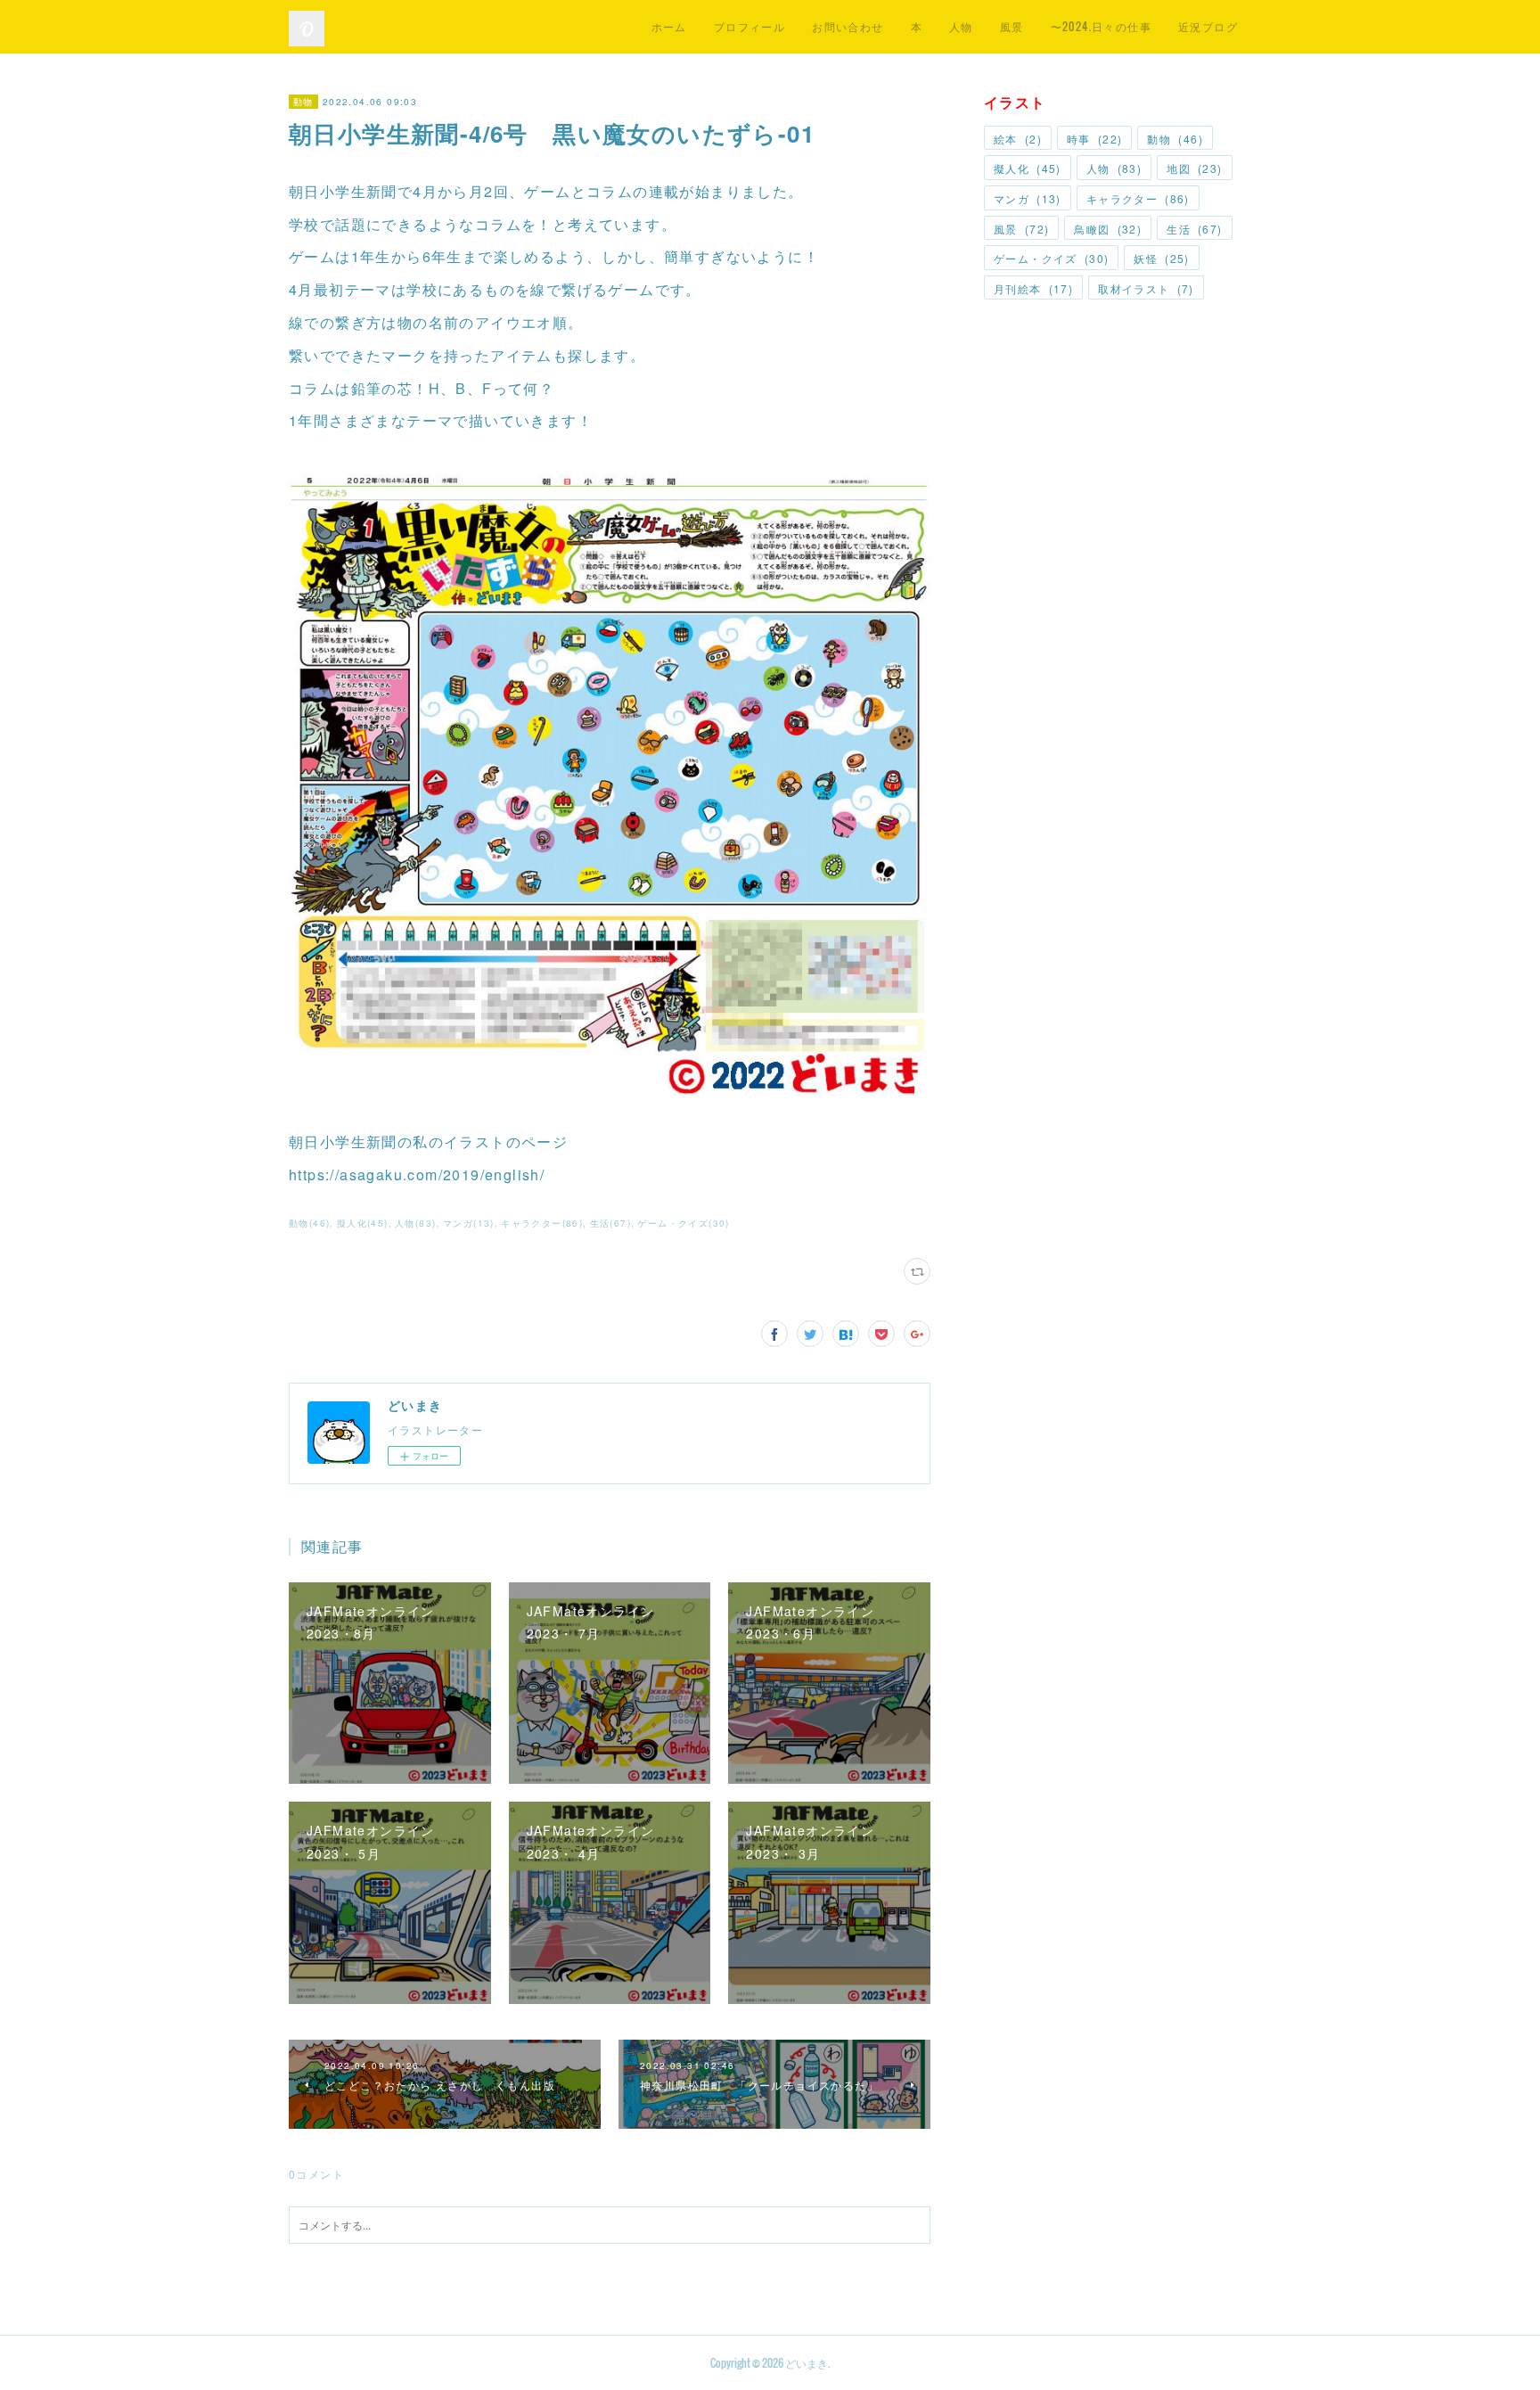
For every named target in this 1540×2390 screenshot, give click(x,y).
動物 (303, 102)
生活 (1194, 229)
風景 (1012, 26)
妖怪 (1161, 258)
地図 (1194, 168)
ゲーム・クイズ (1051, 258)
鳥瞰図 (1108, 229)
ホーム (669, 26)
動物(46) (309, 1223)
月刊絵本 (1033, 288)
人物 (961, 26)
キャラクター (1138, 198)
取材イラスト (1146, 288)
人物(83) (415, 1223)
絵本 (1018, 139)
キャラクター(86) (542, 1223)
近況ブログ (1208, 26)
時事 (1094, 139)
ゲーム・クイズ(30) (683, 1223)
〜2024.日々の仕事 (1101, 26)
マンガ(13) (469, 1223)
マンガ (1028, 198)
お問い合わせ (848, 26)
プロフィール (750, 26)
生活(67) (610, 1223)
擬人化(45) (363, 1223)
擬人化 (1028, 168)
